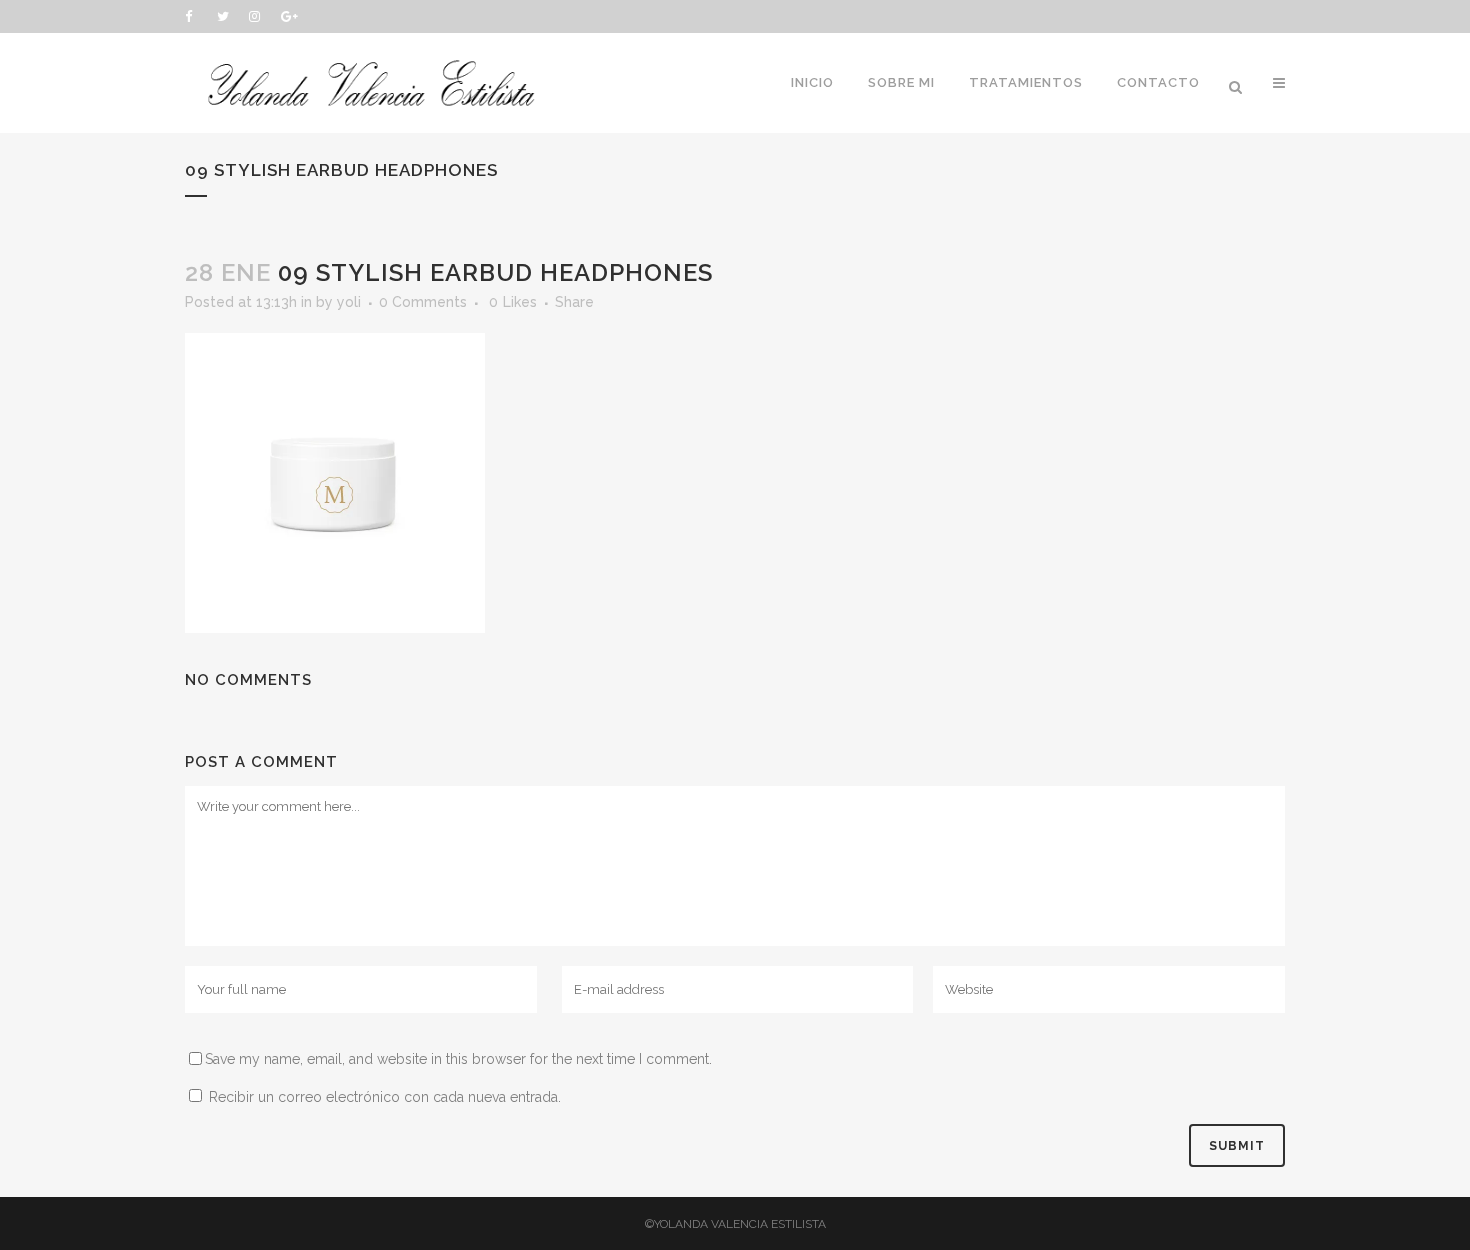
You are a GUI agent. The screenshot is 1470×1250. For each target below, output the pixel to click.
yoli (349, 302)
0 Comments (423, 302)
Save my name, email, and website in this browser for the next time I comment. (458, 1059)
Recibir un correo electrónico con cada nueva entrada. (385, 1097)
